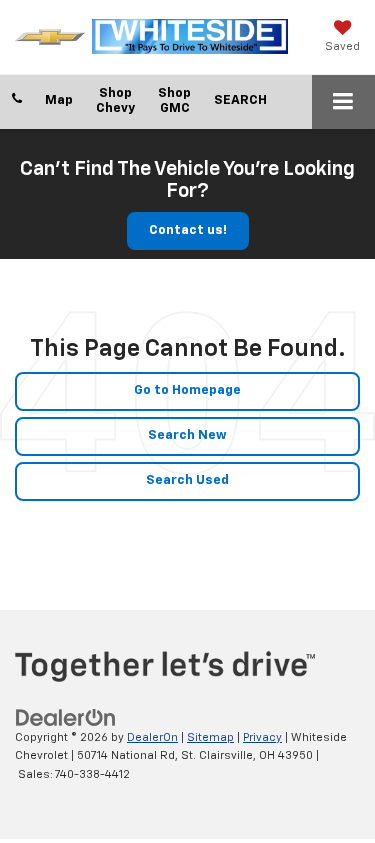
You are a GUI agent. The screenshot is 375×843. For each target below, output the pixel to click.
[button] (17, 100)
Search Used (187, 480)
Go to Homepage (187, 390)
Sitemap (210, 737)
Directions (59, 102)
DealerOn (152, 737)
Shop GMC (174, 101)
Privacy (262, 737)
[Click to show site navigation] (343, 102)
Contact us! (188, 230)
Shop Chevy (115, 101)
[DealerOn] (66, 717)
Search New (187, 435)
